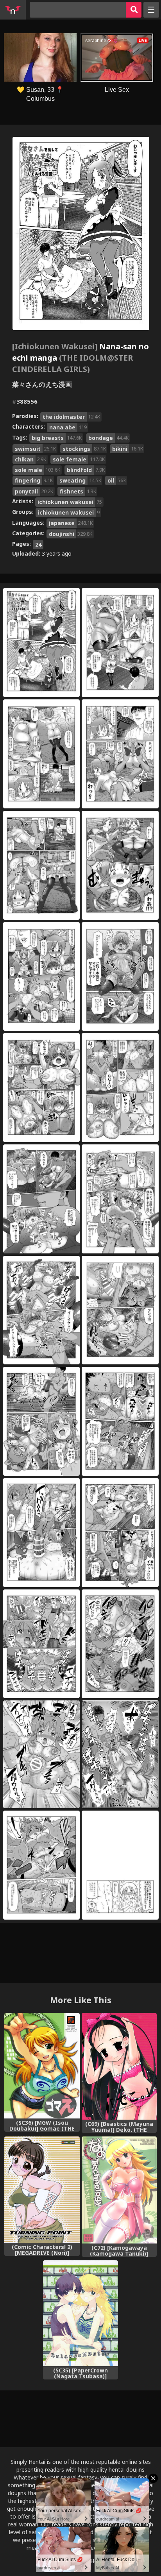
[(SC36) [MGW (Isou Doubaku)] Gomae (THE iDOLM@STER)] (42, 2066)
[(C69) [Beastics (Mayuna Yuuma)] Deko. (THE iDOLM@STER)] (119, 2067)
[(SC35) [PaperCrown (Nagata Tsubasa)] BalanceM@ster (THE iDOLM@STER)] (80, 2313)
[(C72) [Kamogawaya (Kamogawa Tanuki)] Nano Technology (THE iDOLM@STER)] (119, 2190)
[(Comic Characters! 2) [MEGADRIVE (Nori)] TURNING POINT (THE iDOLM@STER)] (42, 2190)
